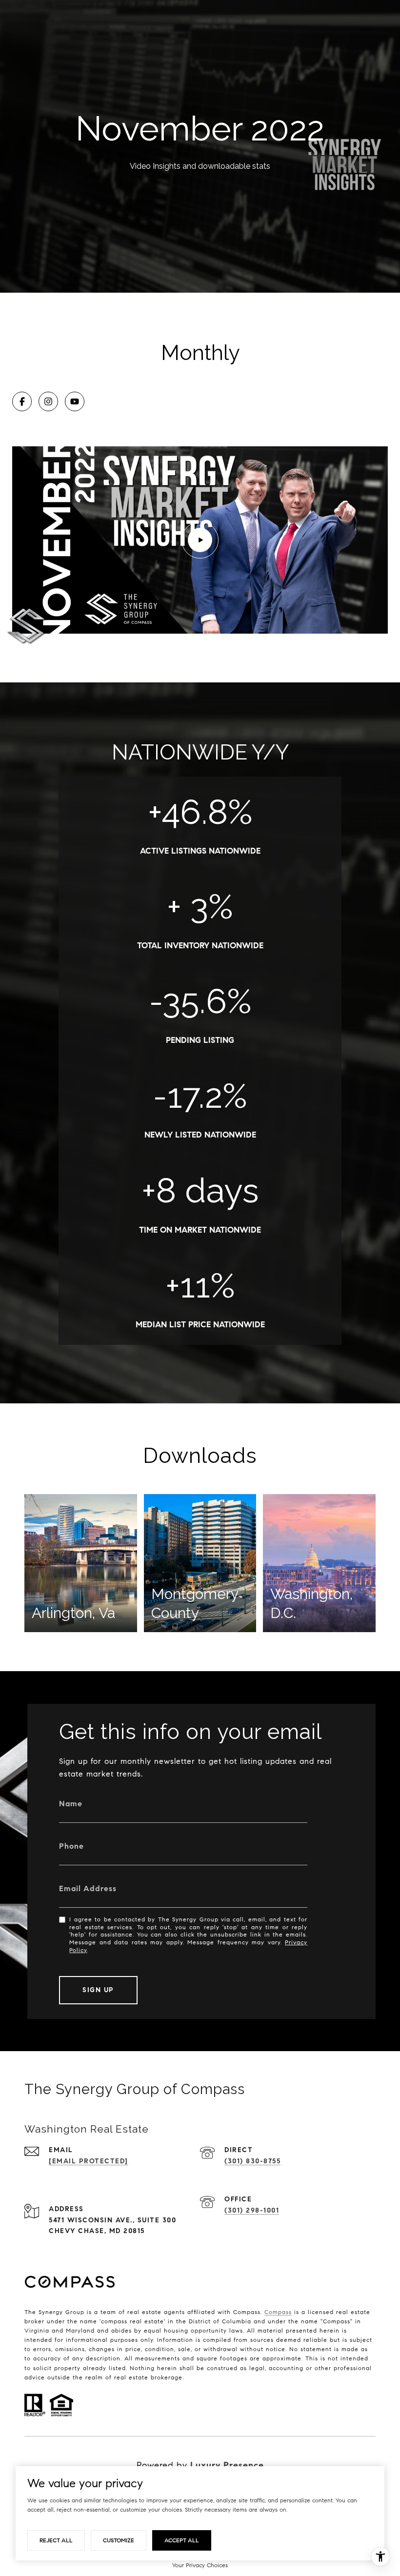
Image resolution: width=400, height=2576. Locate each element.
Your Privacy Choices (200, 2565)
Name (71, 1804)
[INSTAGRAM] (48, 401)
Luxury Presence (227, 2465)
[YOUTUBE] (75, 401)
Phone (71, 1846)
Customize (119, 2540)
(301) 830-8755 (252, 2161)
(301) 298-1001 (252, 2210)
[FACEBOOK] (22, 401)
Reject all (56, 2540)
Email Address (88, 1888)
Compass (278, 2312)
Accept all (182, 2540)
